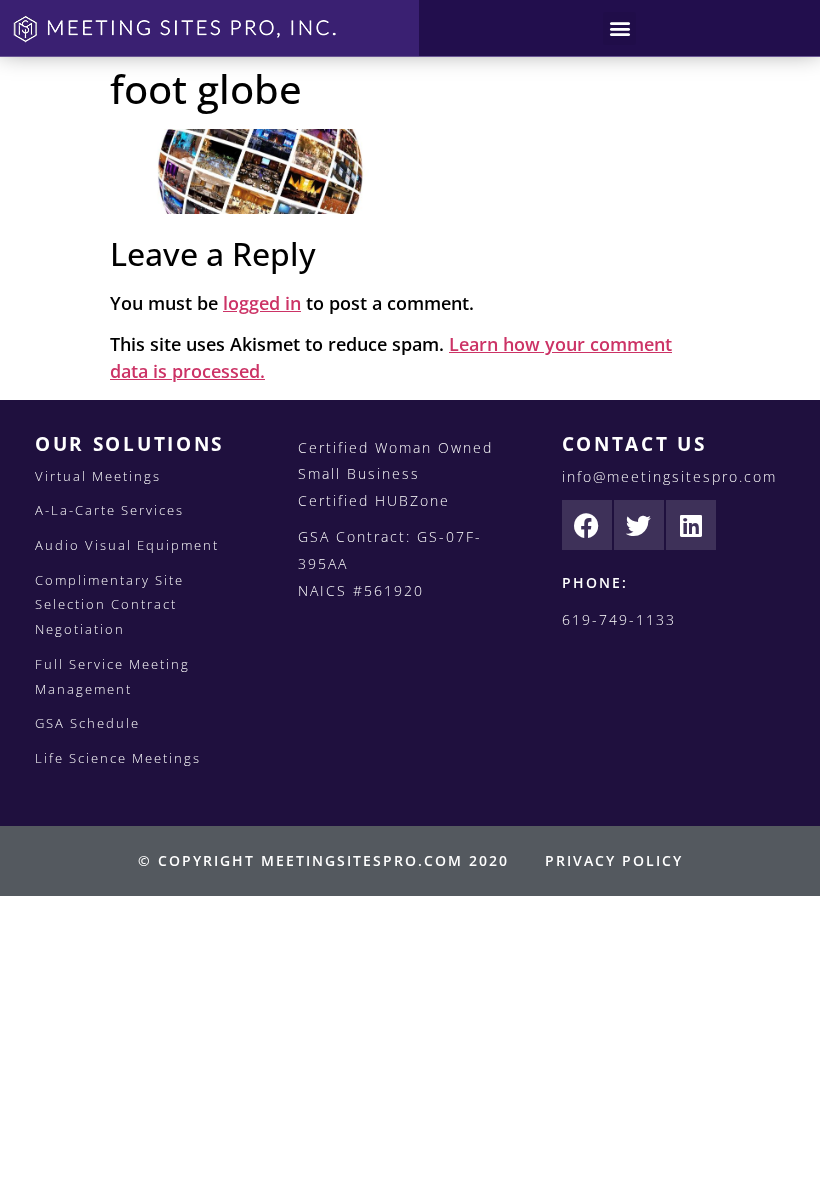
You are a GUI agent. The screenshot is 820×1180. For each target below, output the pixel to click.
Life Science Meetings (118, 758)
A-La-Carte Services (109, 510)
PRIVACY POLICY (614, 860)
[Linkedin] (691, 525)
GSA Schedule (87, 723)
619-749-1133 (619, 619)
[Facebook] (587, 525)
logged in (262, 303)
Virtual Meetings (98, 476)
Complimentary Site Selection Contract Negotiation (109, 604)
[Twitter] (639, 525)
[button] (619, 28)
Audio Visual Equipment (127, 545)
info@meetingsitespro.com (669, 476)
